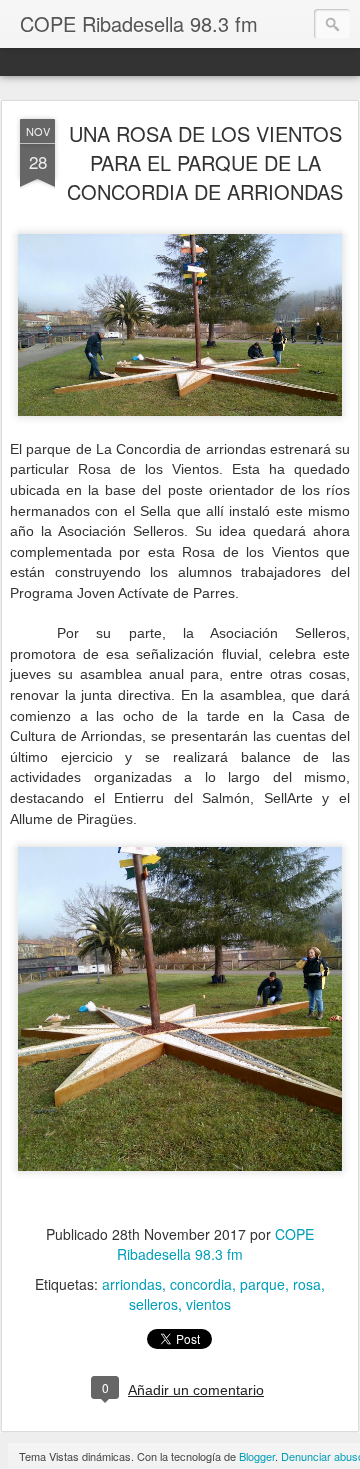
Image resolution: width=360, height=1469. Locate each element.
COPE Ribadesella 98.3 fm (215, 1244)
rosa (307, 1284)
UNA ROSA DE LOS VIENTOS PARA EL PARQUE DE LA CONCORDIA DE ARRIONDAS (205, 162)
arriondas (132, 1284)
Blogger (257, 1456)
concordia (201, 1284)
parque (262, 1284)
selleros (153, 1304)
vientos (208, 1304)
